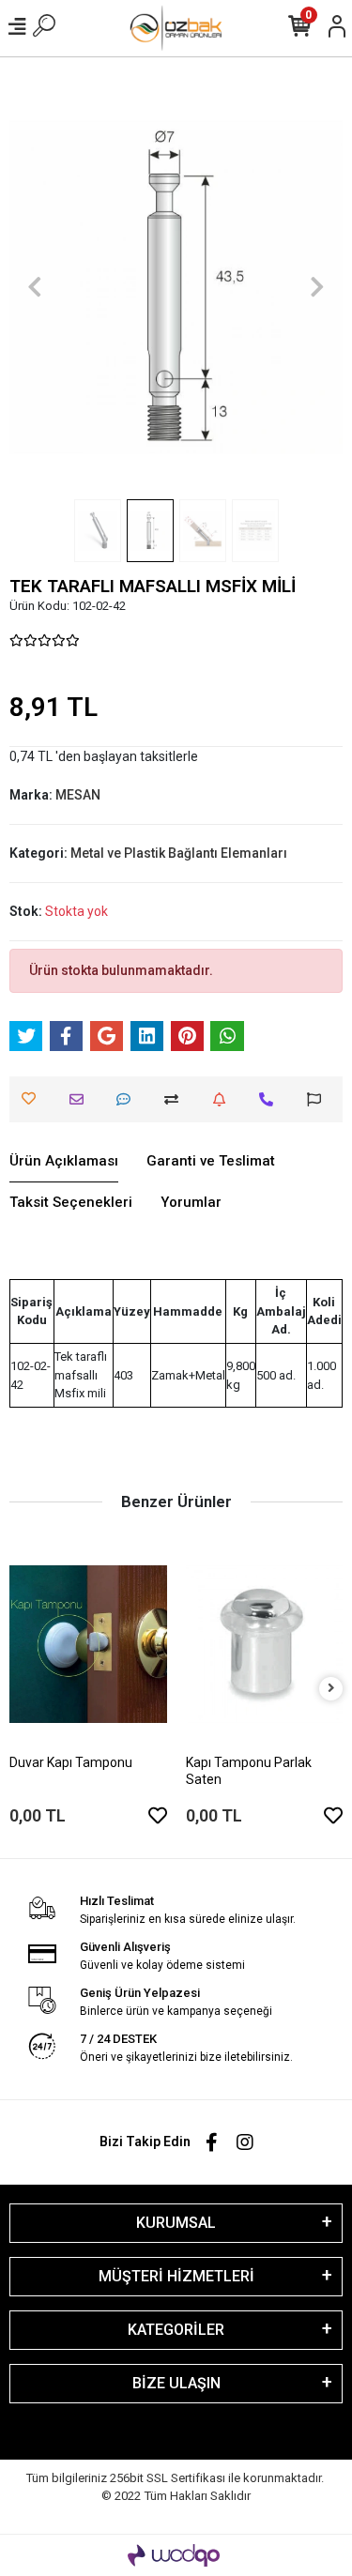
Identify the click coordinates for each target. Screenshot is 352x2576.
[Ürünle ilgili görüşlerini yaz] (128, 1099)
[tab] (64, 1162)
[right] (331, 1689)
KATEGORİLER (176, 2330)
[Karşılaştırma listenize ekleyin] (176, 1099)
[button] (34, 287)
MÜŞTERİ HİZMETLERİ (176, 2276)
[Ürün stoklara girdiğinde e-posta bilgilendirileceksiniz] (224, 1099)
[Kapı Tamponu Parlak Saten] (265, 1644)
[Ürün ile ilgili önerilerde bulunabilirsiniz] (319, 1099)
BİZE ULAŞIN (176, 2383)
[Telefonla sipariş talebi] (271, 1099)
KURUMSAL (176, 2223)
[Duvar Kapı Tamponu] (88, 1644)
